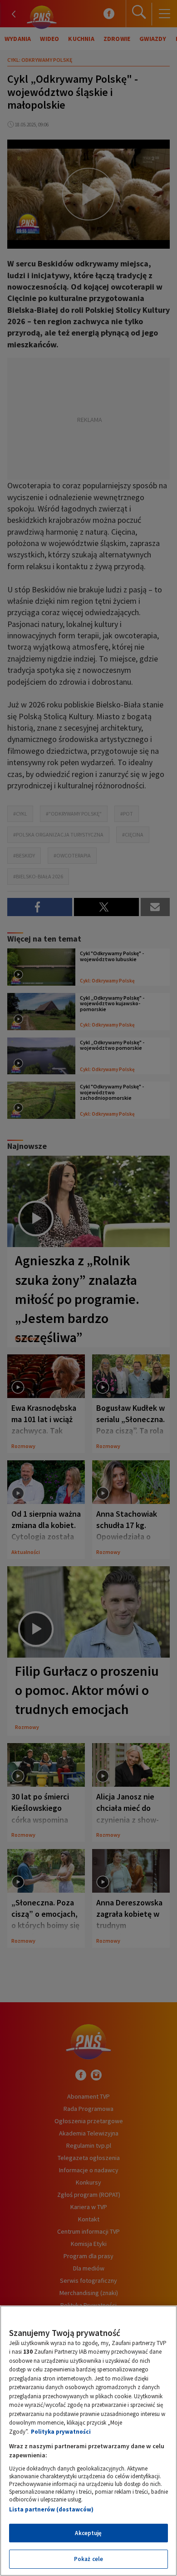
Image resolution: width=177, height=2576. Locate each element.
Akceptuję (88, 2533)
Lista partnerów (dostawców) (51, 2509)
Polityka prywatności (61, 2432)
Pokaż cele (88, 2559)
